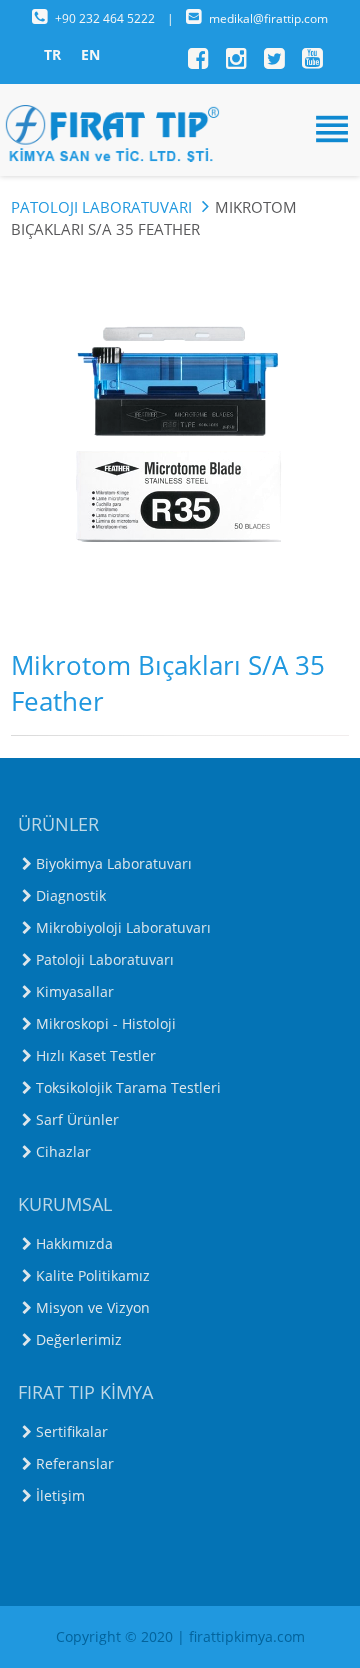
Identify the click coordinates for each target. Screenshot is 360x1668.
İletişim (60, 1495)
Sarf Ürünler (77, 1119)
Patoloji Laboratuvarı (103, 207)
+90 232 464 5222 (106, 18)
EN (90, 54)
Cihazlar (63, 1151)
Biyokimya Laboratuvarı (114, 863)
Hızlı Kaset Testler (96, 1055)
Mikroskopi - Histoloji (106, 1023)
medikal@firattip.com (268, 18)
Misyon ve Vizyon (93, 1307)
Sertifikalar (72, 1431)
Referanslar (75, 1463)
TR (52, 54)
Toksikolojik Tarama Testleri (128, 1087)
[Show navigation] (180, 129)
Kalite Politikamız (93, 1275)
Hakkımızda (74, 1243)
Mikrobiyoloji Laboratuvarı (123, 927)
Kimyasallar (75, 991)
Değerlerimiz (79, 1339)
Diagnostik (71, 895)
